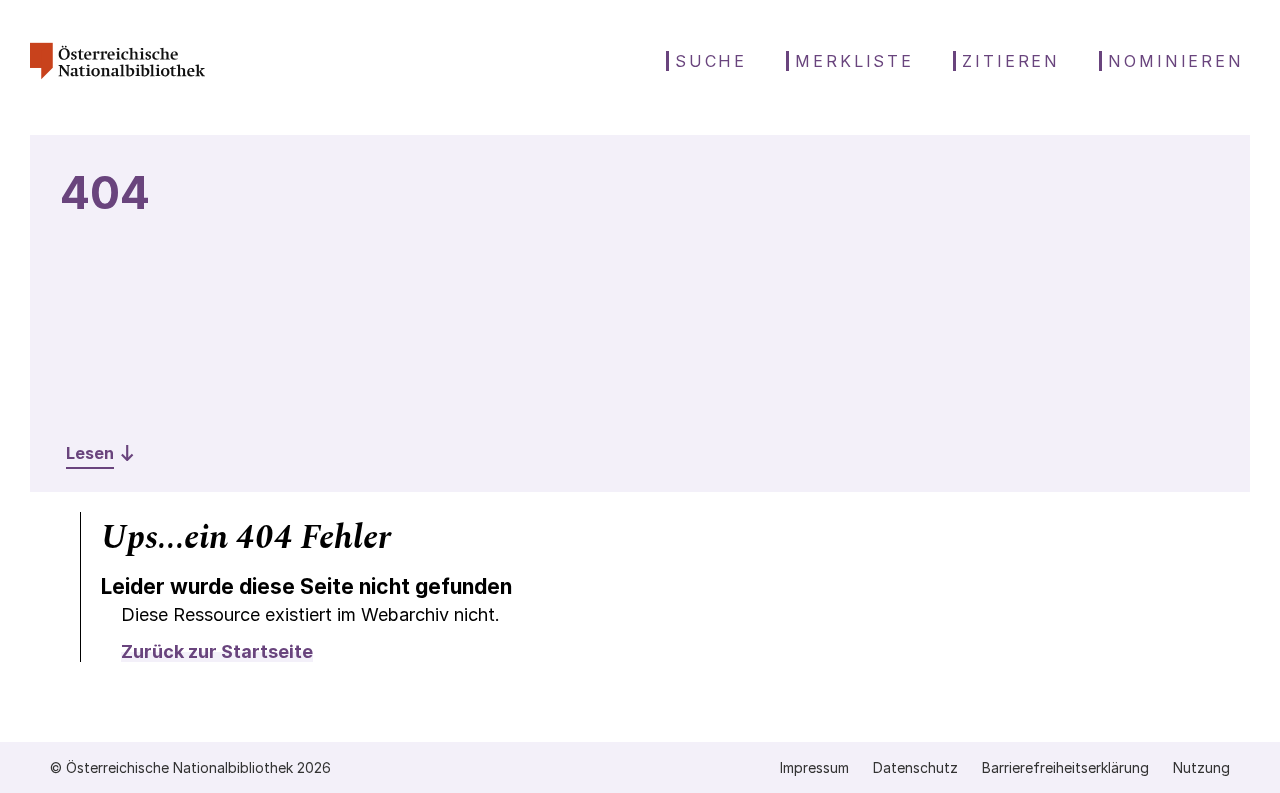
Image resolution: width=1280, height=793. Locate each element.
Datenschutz (915, 767)
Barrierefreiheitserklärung (1065, 767)
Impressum (814, 767)
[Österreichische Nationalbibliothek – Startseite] (117, 86)
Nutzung (1201, 767)
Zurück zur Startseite (217, 651)
